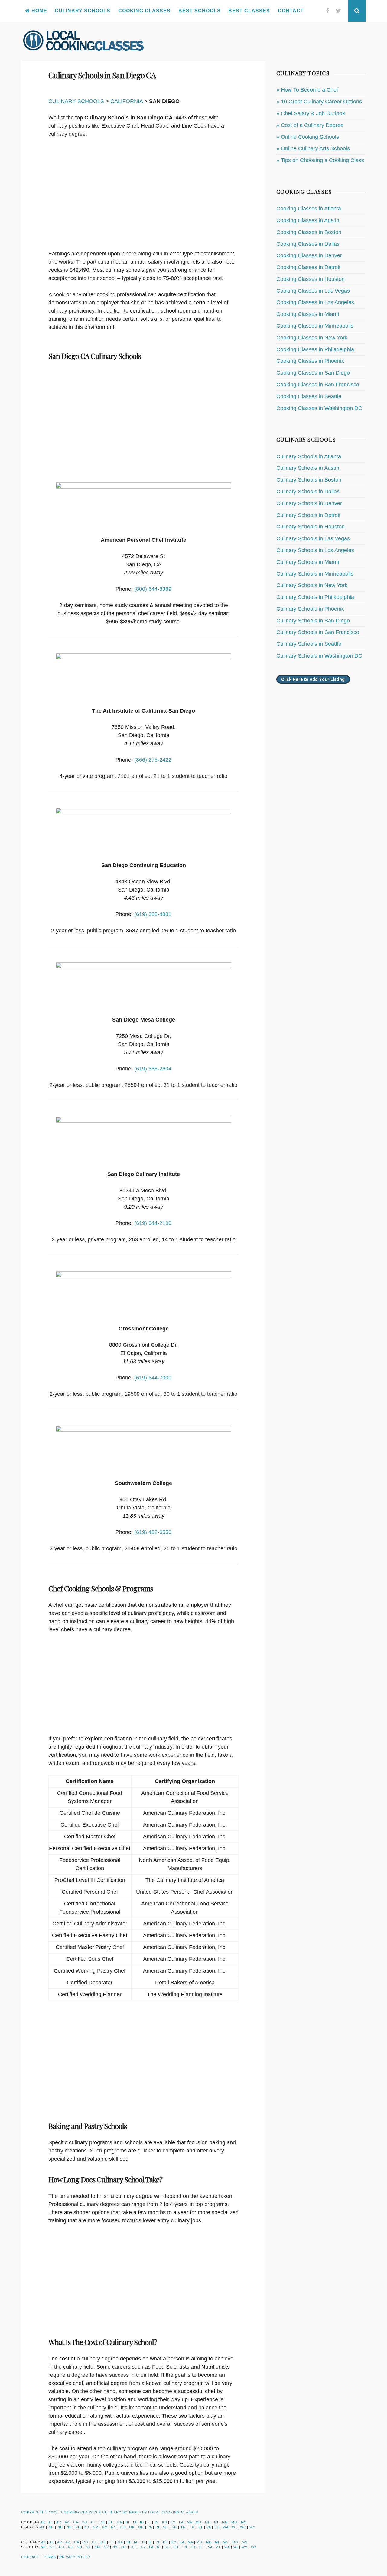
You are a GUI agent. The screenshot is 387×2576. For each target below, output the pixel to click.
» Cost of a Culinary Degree (310, 125)
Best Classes (249, 11)
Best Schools (200, 11)
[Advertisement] (143, 197)
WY (252, 2527)
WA (226, 2527)
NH (78, 2527)
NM (96, 2527)
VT (217, 2527)
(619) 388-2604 (153, 1069)
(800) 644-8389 (153, 589)
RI (157, 2527)
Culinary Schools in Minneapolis (315, 574)
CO (85, 2522)
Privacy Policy (75, 2557)
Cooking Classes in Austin (308, 220)
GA (119, 2522)
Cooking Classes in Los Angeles (315, 302)
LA (181, 2522)
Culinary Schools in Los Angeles (315, 550)
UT (200, 2527)
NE (69, 2527)
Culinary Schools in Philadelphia (315, 597)
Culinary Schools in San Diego (313, 621)
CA (76, 2522)
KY (173, 2522)
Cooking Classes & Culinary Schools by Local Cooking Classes (130, 2512)
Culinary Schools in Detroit (308, 515)
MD (198, 2522)
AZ (67, 2522)
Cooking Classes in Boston (309, 232)
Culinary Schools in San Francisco (318, 632)
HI (127, 2522)
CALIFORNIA (127, 101)
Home (39, 11)
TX (192, 2527)
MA (189, 2522)
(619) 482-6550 (153, 1532)
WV (243, 2527)
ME (208, 2522)
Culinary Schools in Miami (308, 562)
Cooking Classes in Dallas (308, 244)
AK (43, 2522)
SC (166, 2527)
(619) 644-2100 (153, 1223)
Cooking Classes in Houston (311, 279)
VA (209, 2527)
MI (216, 2522)
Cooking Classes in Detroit (308, 267)
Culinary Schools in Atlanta (309, 456)
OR (141, 2527)
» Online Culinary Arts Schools (313, 148)
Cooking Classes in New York (312, 338)
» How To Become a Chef (307, 90)
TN (183, 2527)
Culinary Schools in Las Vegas (313, 538)
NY (114, 2527)
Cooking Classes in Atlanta (309, 209)
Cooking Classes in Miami (308, 314)
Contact (291, 11)
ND (60, 2527)
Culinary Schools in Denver (309, 503)
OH (123, 2527)
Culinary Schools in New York (312, 585)
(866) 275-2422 (153, 760)
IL (149, 2522)
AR (59, 2522)
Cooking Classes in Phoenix (310, 361)
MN (225, 2522)
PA (150, 2527)
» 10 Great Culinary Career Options (319, 102)
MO (234, 2522)
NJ (87, 2527)
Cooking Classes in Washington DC (319, 408)
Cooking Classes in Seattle (309, 396)
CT (94, 2522)
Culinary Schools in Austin (308, 468)
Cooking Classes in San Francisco (318, 385)
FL (111, 2522)
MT (42, 2527)
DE (102, 2522)
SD (174, 2527)
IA (135, 2522)
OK (132, 2527)
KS (164, 2522)
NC (51, 2527)
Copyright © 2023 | (41, 2512)
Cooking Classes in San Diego (313, 373)
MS (244, 2522)
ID (142, 2522)
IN (156, 2522)
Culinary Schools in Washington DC (319, 656)
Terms (49, 2557)
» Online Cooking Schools (308, 137)
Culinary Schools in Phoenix (310, 609)
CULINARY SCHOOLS (76, 101)
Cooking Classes (144, 11)
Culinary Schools (83, 11)
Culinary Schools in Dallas (308, 492)
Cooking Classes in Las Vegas (313, 291)
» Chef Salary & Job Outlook (311, 113)
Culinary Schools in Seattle (309, 644)
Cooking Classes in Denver (309, 255)
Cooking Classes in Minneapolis (315, 326)
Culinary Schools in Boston (309, 480)
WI (234, 2527)
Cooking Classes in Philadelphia (315, 349)
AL (51, 2522)
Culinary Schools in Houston (311, 527)
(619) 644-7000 (153, 1378)
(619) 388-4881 (153, 914)
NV (105, 2527)
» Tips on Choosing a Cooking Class (320, 160)
